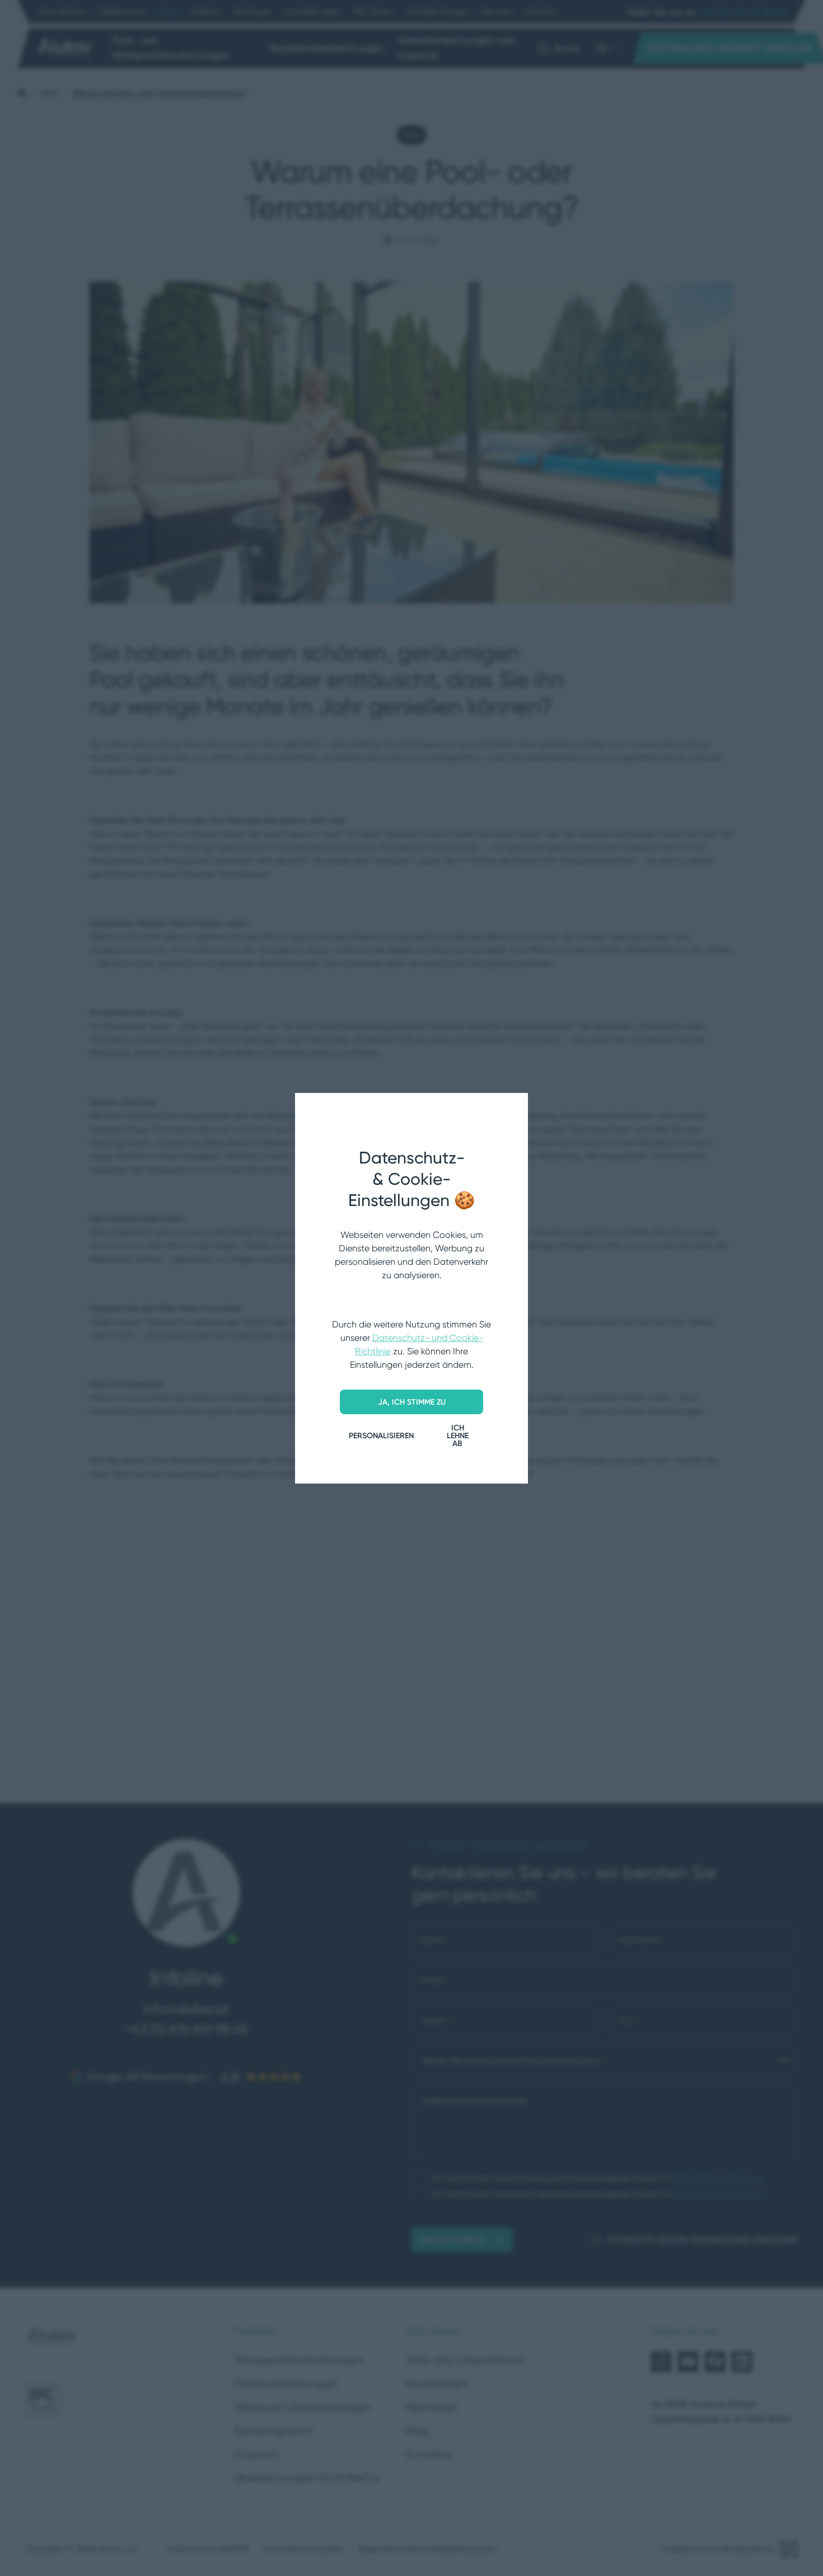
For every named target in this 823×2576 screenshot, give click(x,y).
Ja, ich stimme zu (412, 1402)
